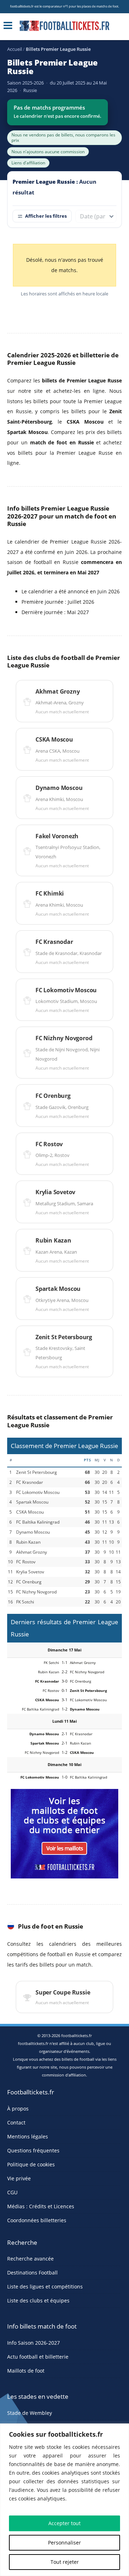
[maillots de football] (64, 1833)
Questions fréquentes (33, 2150)
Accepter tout (64, 2523)
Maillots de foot (26, 2371)
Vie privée (19, 2178)
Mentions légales (28, 2136)
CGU (12, 2192)
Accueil (15, 49)
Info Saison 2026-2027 (34, 2343)
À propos (18, 2109)
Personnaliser (64, 2543)
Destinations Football (32, 2273)
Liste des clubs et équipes (38, 2300)
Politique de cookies (31, 2164)
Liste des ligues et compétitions (45, 2286)
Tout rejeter (65, 2562)
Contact (16, 2122)
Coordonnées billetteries (37, 2220)
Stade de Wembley (30, 2413)
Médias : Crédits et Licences (41, 2206)
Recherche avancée (30, 2259)
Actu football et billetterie (38, 2357)
